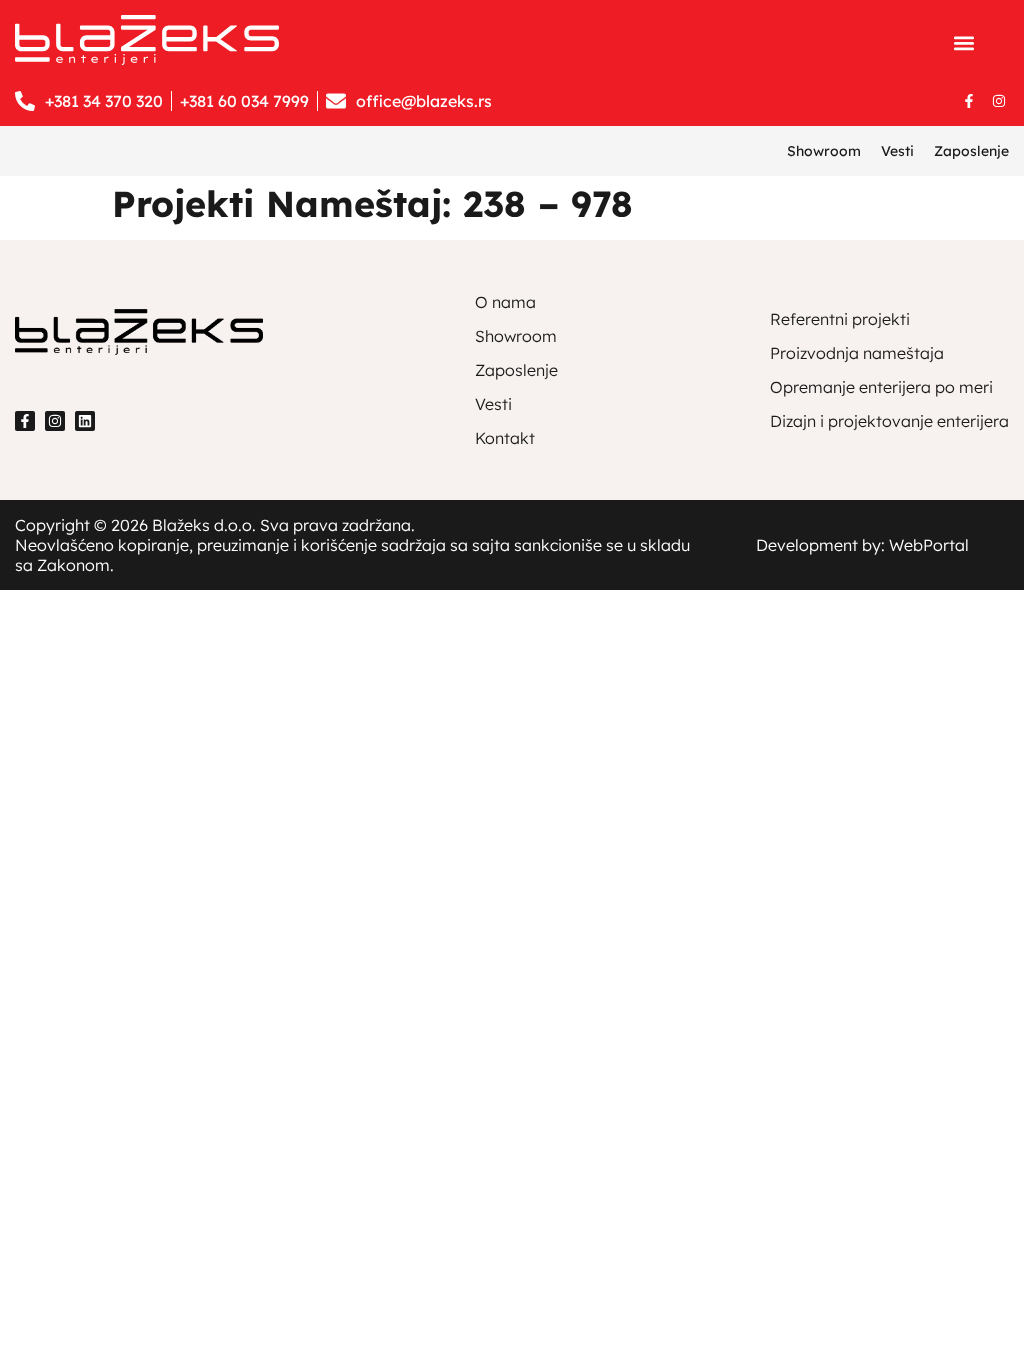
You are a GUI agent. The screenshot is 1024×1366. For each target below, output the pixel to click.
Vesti (897, 151)
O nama (505, 302)
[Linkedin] (85, 421)
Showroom (824, 151)
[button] (964, 43)
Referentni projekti (840, 319)
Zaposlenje (971, 151)
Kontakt (505, 438)
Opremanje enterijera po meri (881, 387)
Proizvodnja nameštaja (857, 353)
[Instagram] (999, 101)
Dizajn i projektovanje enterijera (889, 421)
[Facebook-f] (969, 101)
